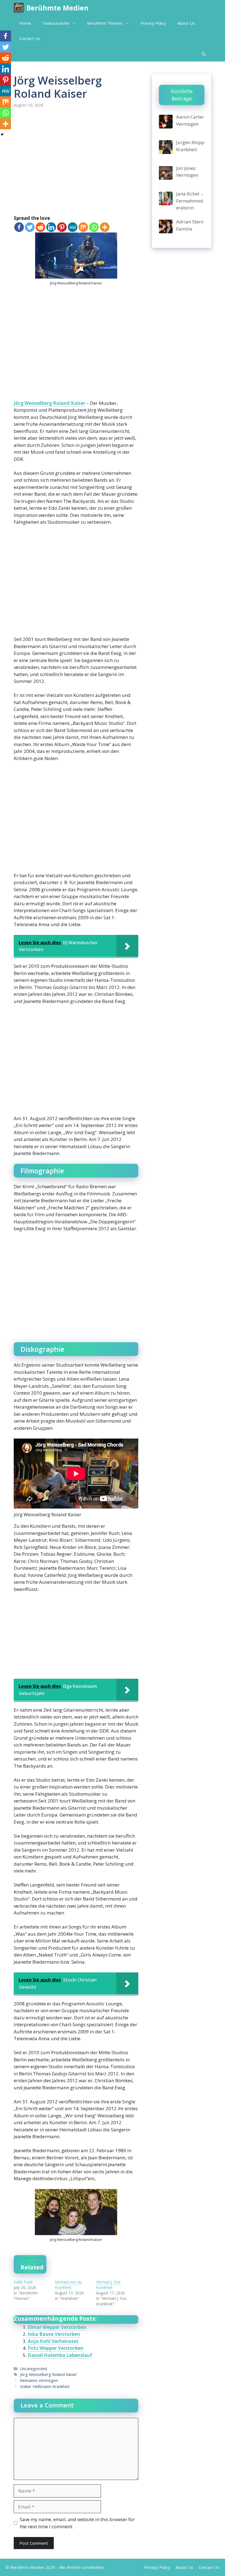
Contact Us (30, 38)
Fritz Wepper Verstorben (56, 2348)
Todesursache (56, 23)
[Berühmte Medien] (19, 8)
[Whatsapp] (94, 227)
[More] (105, 227)
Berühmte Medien (57, 8)
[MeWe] (73, 227)
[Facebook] (19, 227)
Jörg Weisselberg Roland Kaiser (50, 403)
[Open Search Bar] (204, 54)
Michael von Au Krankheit (68, 2285)
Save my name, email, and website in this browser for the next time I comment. (77, 2523)
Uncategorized (33, 2369)
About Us (186, 23)
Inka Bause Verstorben (54, 2334)
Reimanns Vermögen (39, 2380)
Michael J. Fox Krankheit (108, 2285)
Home (25, 23)
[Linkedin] (51, 227)
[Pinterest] (62, 227)
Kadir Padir (23, 2282)
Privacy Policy (153, 23)
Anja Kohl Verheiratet (53, 2341)
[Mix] (83, 227)
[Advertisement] (76, 162)
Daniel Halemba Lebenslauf (60, 2355)
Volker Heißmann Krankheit (45, 2386)
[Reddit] (40, 227)
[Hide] (2, 134)
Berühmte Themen (105, 23)
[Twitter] (30, 227)
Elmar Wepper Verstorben (57, 2327)
